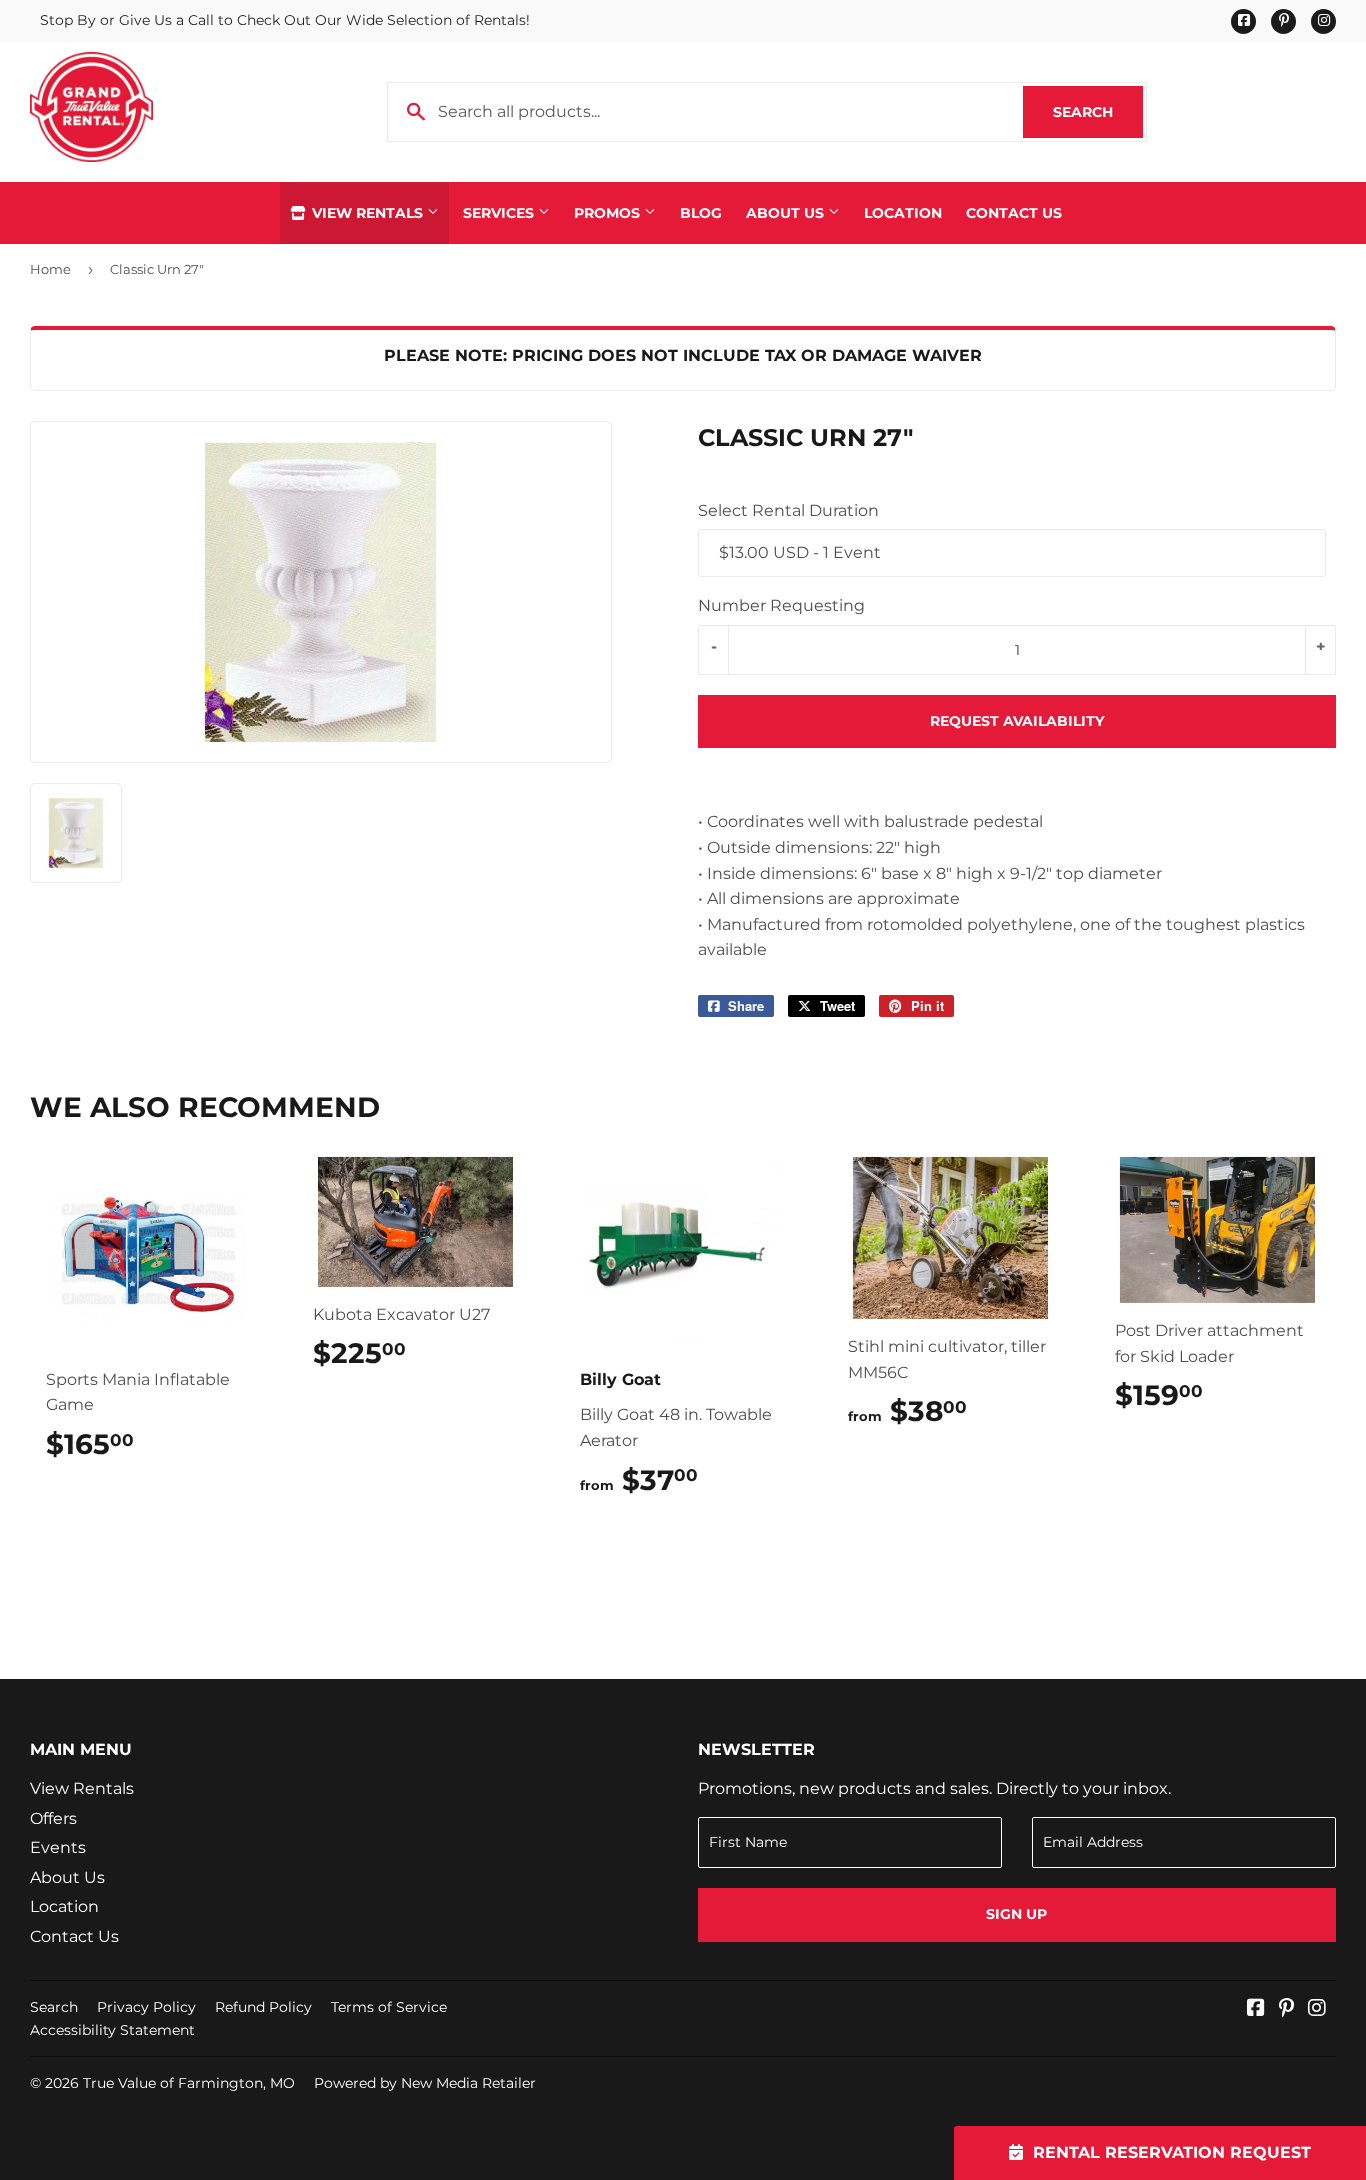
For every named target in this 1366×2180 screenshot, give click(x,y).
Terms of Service (389, 2007)
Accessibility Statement (112, 2030)
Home (50, 269)
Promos (609, 213)
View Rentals (367, 213)
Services (500, 213)
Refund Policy (263, 2007)
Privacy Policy (146, 2007)
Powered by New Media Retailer (425, 2083)
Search (1098, 112)
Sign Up (1016, 1914)
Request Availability (1017, 721)
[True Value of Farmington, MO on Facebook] (1256, 2009)
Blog (701, 213)
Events (58, 1847)
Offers (53, 1818)
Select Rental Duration (788, 510)
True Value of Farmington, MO (189, 2083)
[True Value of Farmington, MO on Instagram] (1317, 2009)
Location (903, 213)
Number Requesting (781, 605)
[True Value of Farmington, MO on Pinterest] (1286, 2009)
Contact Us (1014, 213)
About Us (787, 213)
